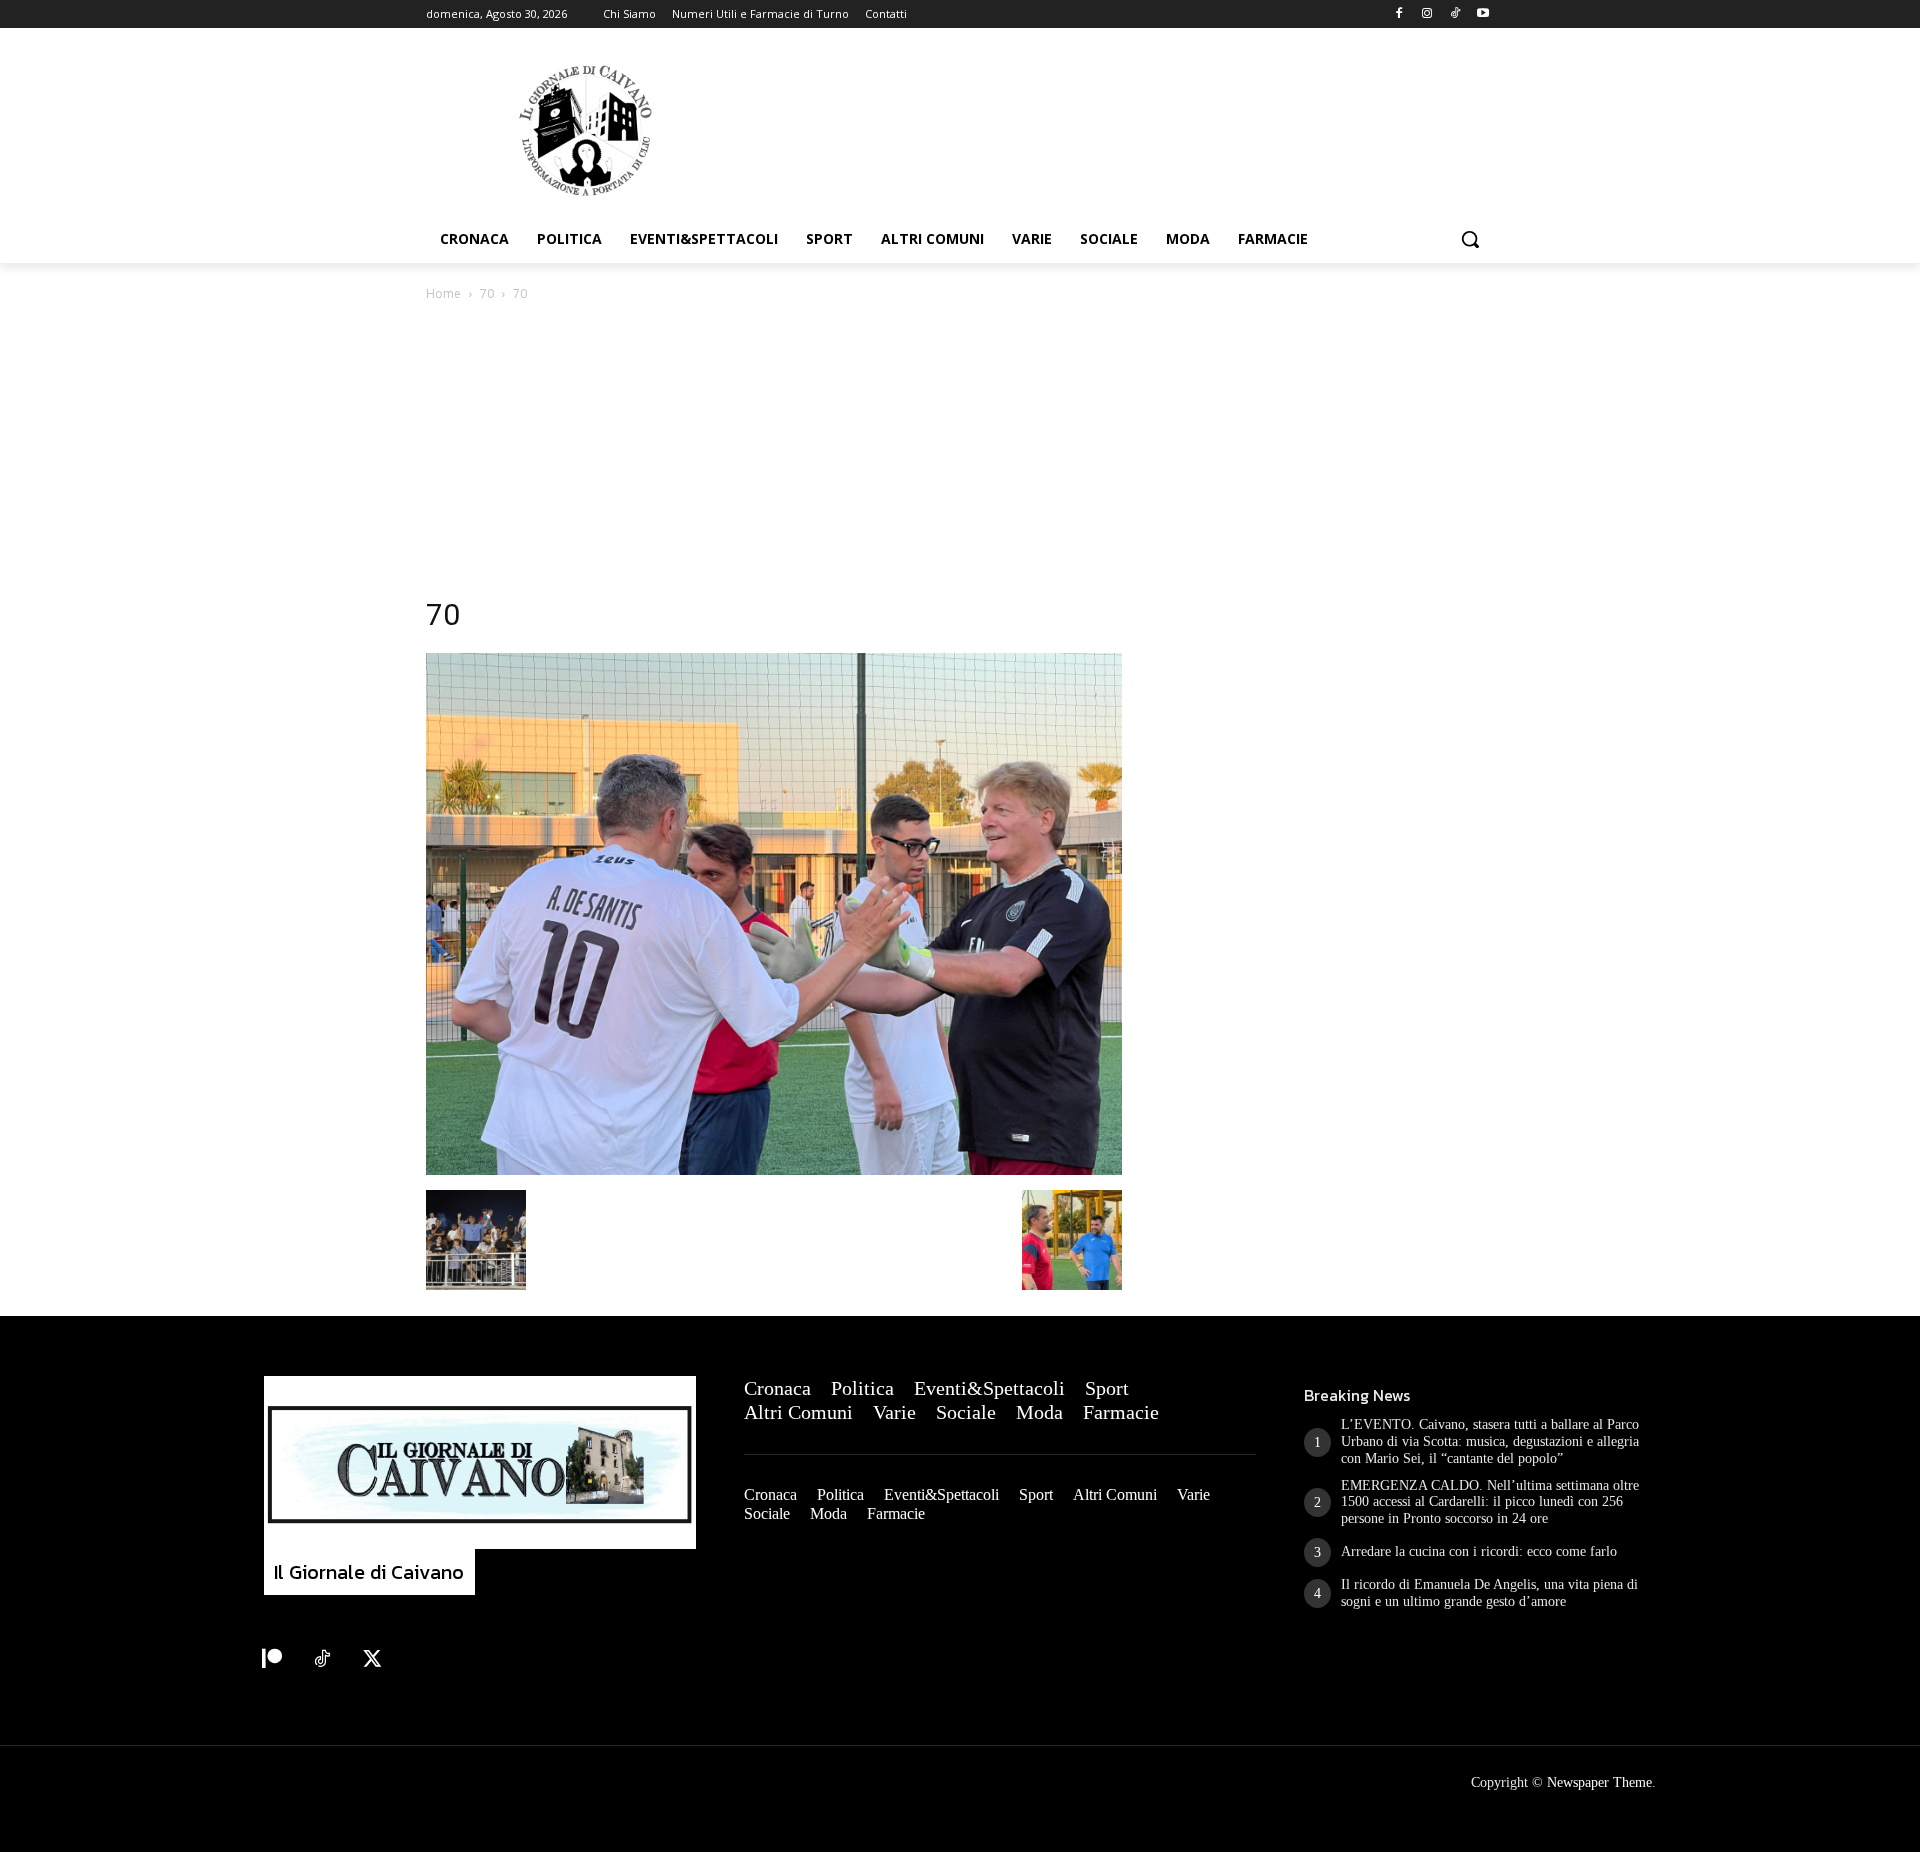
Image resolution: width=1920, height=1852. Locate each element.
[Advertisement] (960, 455)
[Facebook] (1399, 14)
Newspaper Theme (1599, 1782)
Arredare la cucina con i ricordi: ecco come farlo (1479, 1551)
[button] (1470, 239)
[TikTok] (1454, 14)
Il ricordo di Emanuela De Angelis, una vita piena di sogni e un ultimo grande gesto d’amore (1489, 1593)
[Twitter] (372, 1660)
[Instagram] (1427, 14)
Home (443, 293)
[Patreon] (272, 1660)
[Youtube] (1482, 14)
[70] (774, 1169)
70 (487, 293)
